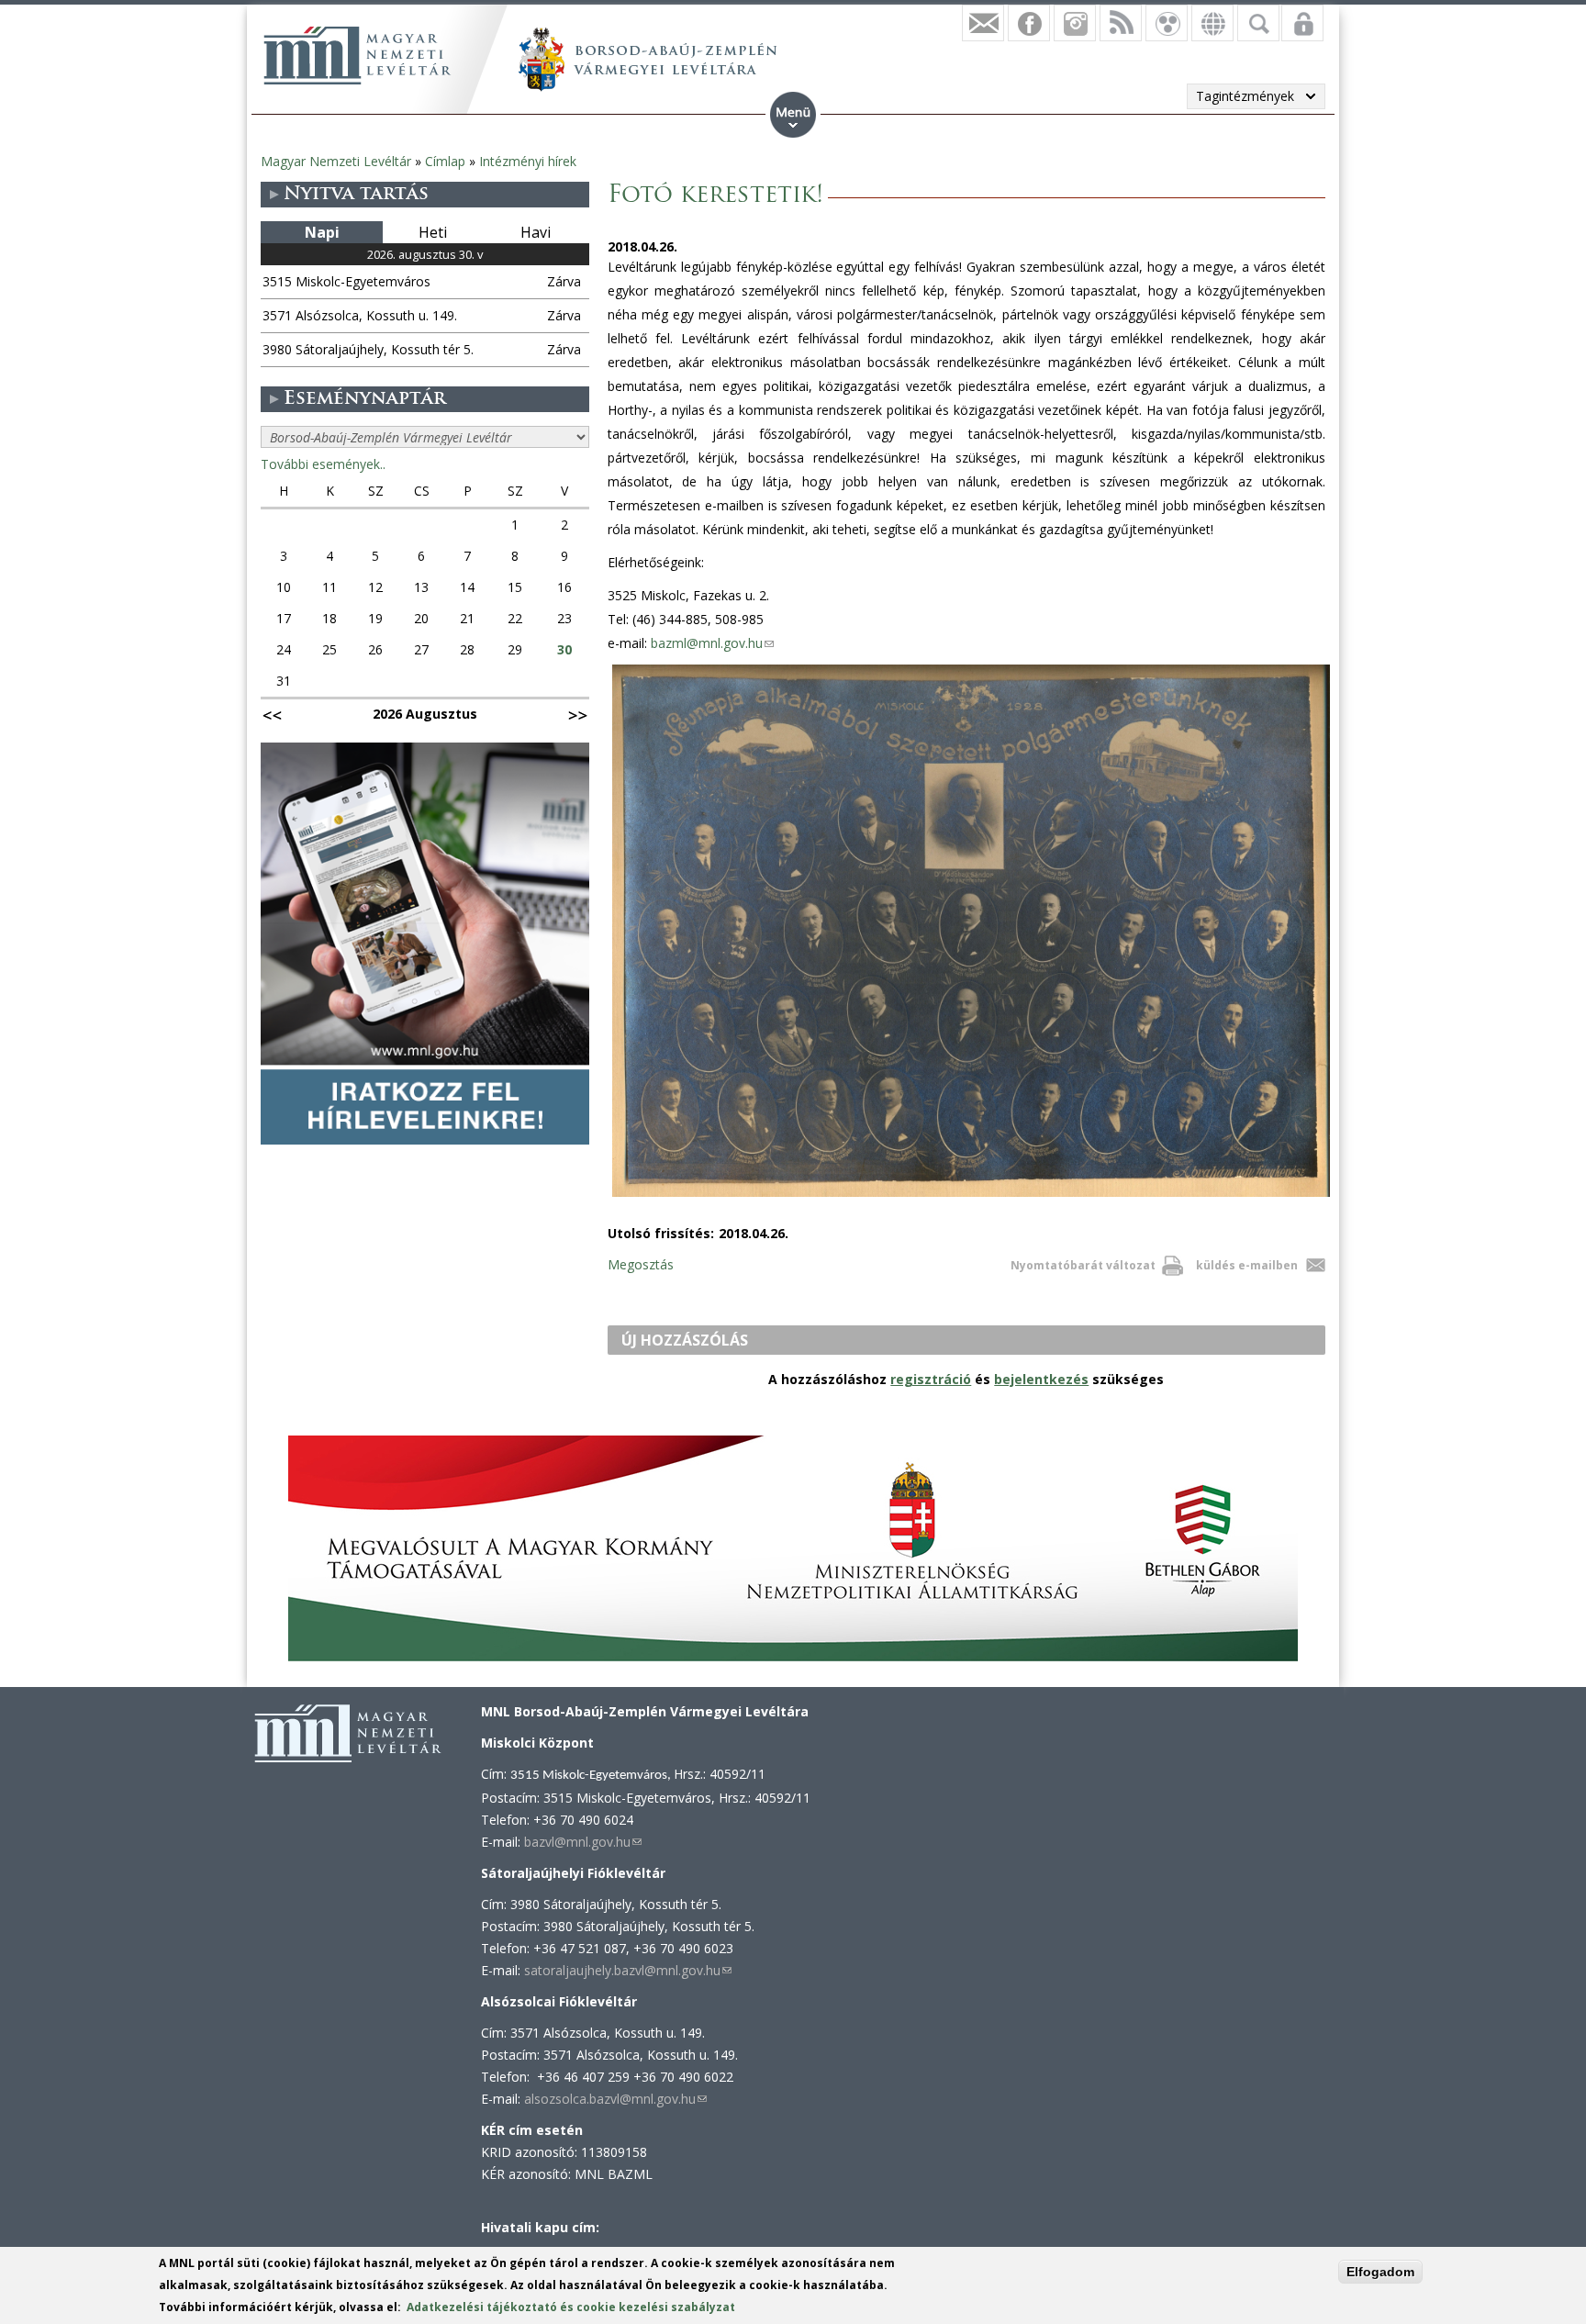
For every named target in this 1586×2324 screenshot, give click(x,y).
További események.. (323, 464)
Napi (322, 232)
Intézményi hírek (528, 161)
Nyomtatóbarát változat (1083, 1265)
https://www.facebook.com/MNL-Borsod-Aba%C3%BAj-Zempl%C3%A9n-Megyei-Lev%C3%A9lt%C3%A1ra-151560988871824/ (1029, 23)
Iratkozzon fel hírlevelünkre (983, 23)
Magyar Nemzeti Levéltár (336, 161)
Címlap (445, 161)
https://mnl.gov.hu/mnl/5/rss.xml (1121, 23)
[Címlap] (357, 55)
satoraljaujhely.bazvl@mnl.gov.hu (628, 1970)
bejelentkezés (1041, 1379)
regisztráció (931, 1379)
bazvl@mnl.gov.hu (583, 1842)
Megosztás (641, 1264)
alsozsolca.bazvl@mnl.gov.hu (615, 2099)
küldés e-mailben (1247, 1265)
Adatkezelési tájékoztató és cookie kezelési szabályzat (571, 2307)
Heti (433, 232)
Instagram (1075, 23)
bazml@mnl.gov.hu (712, 643)
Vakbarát (1167, 23)
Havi (536, 232)
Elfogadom (1380, 2272)
